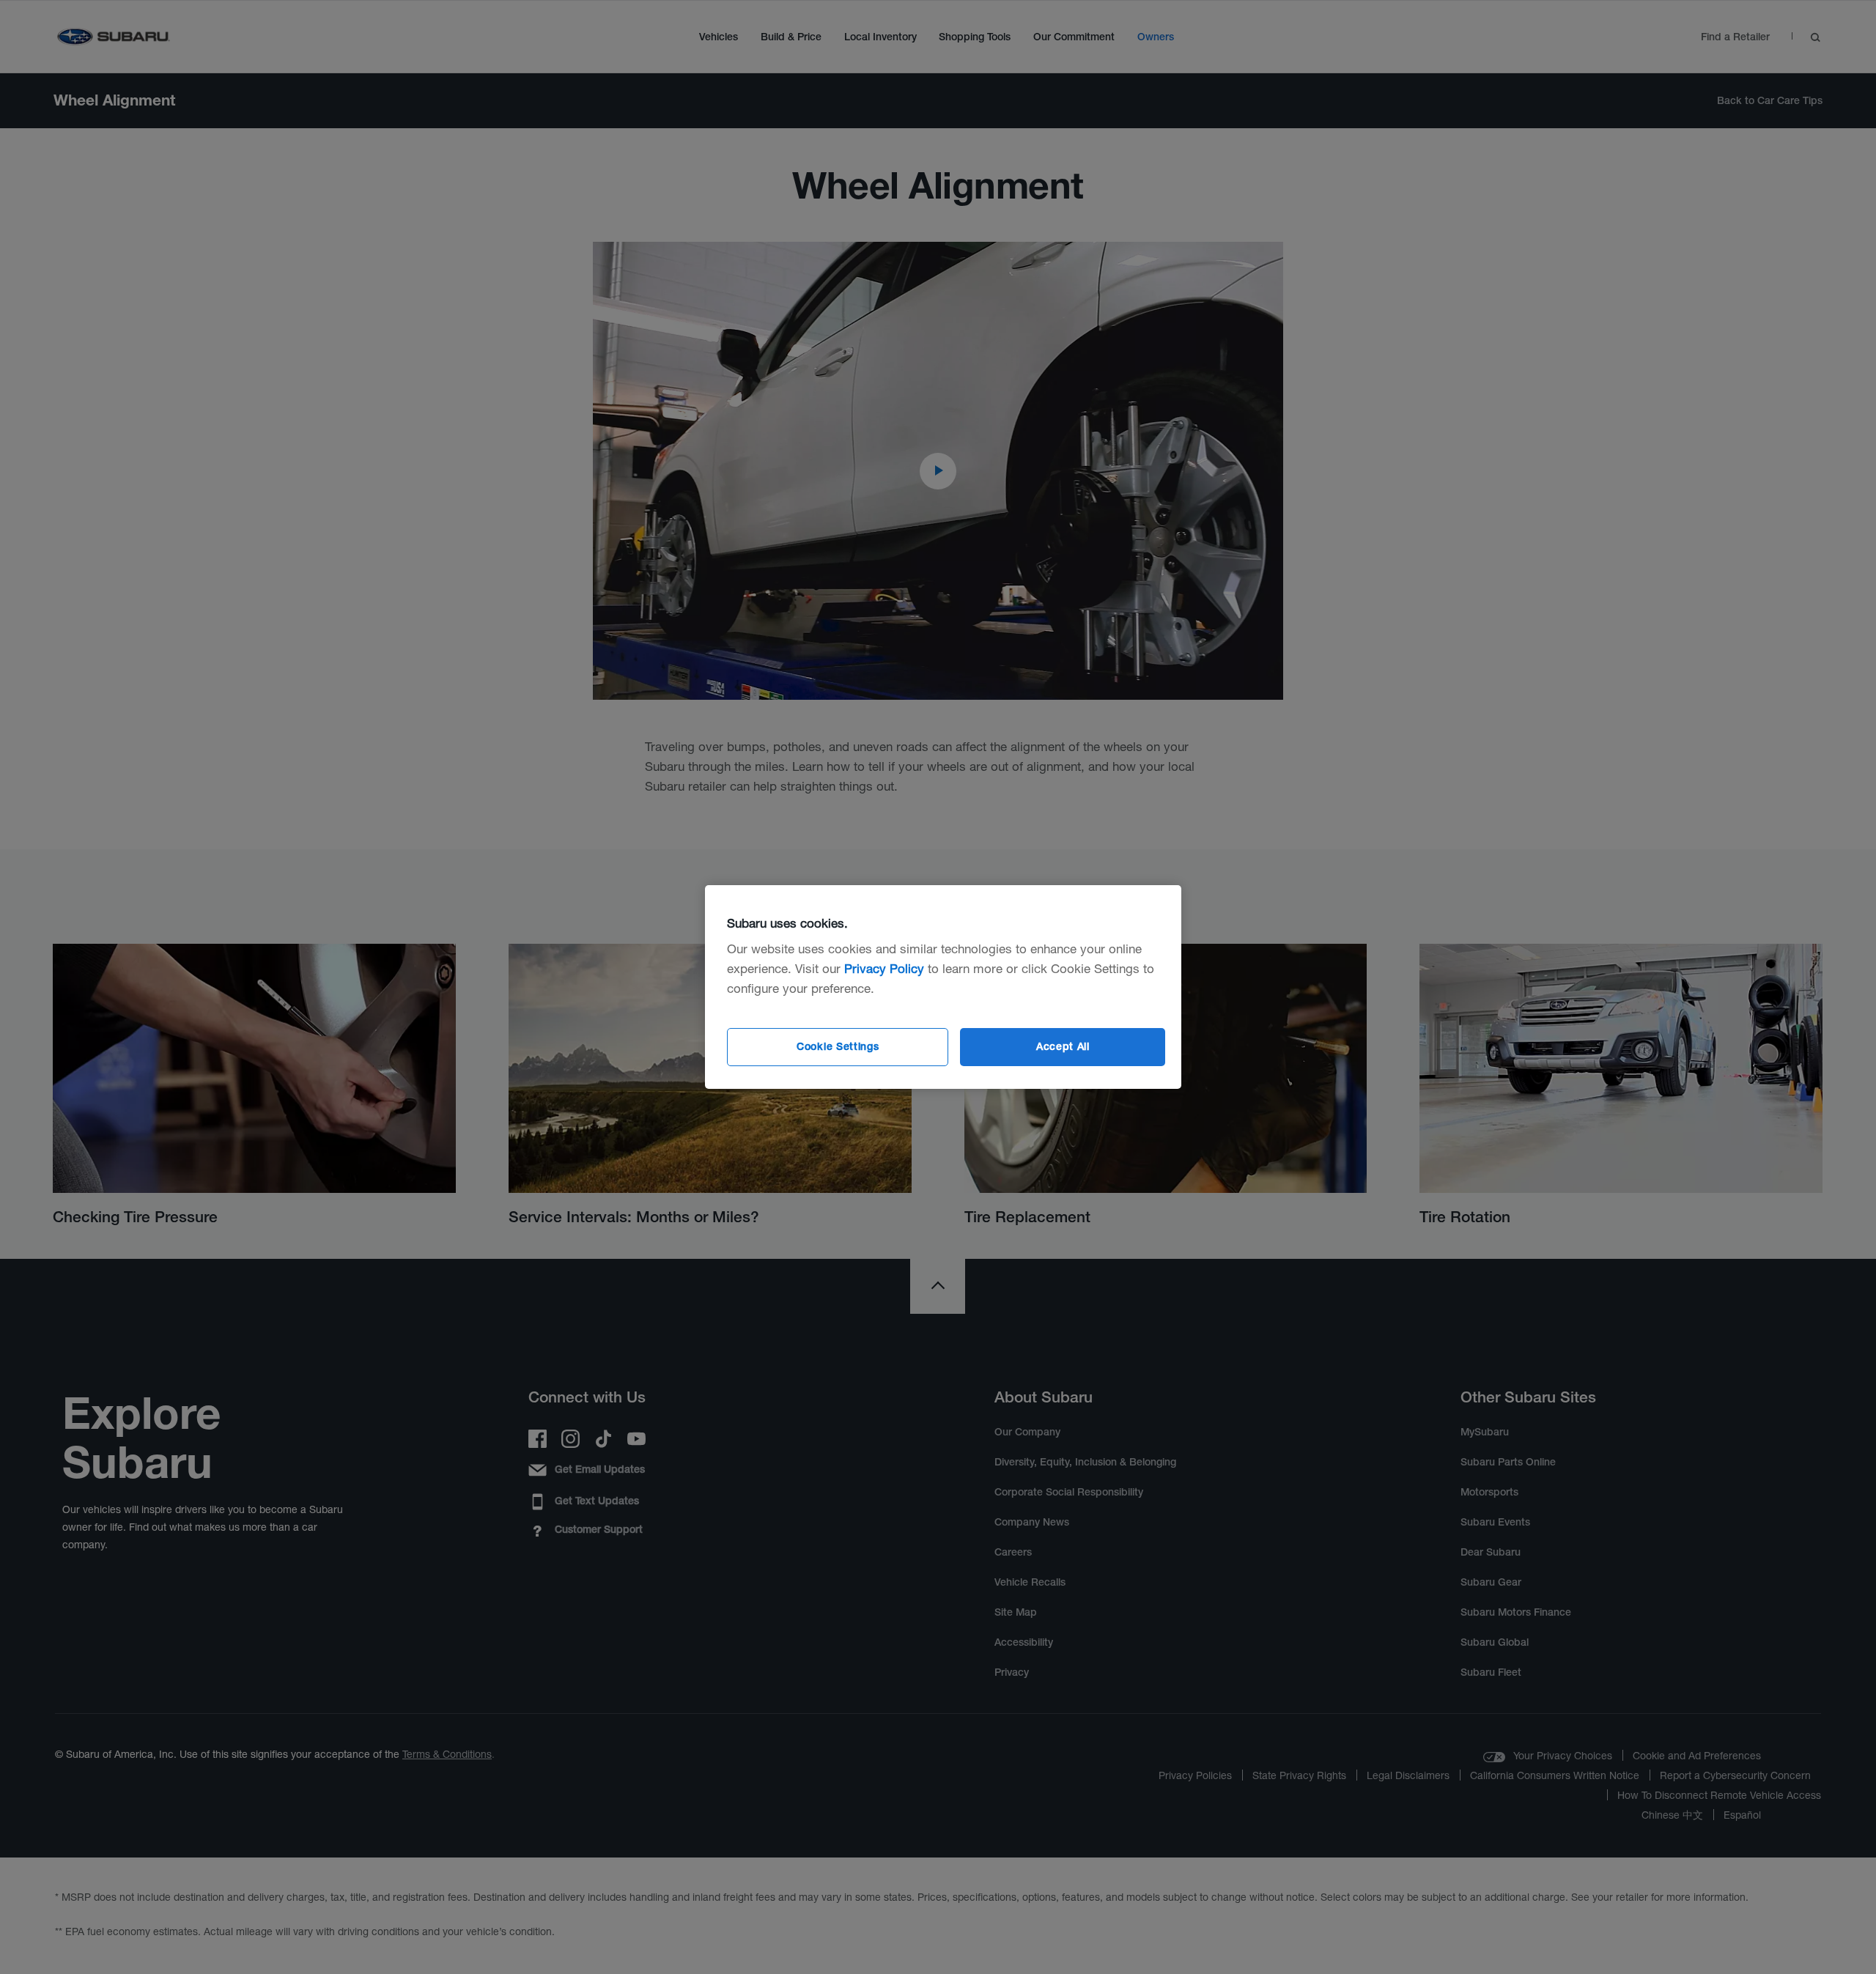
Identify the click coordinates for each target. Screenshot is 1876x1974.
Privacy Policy (884, 968)
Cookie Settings (838, 1046)
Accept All (1063, 1046)
